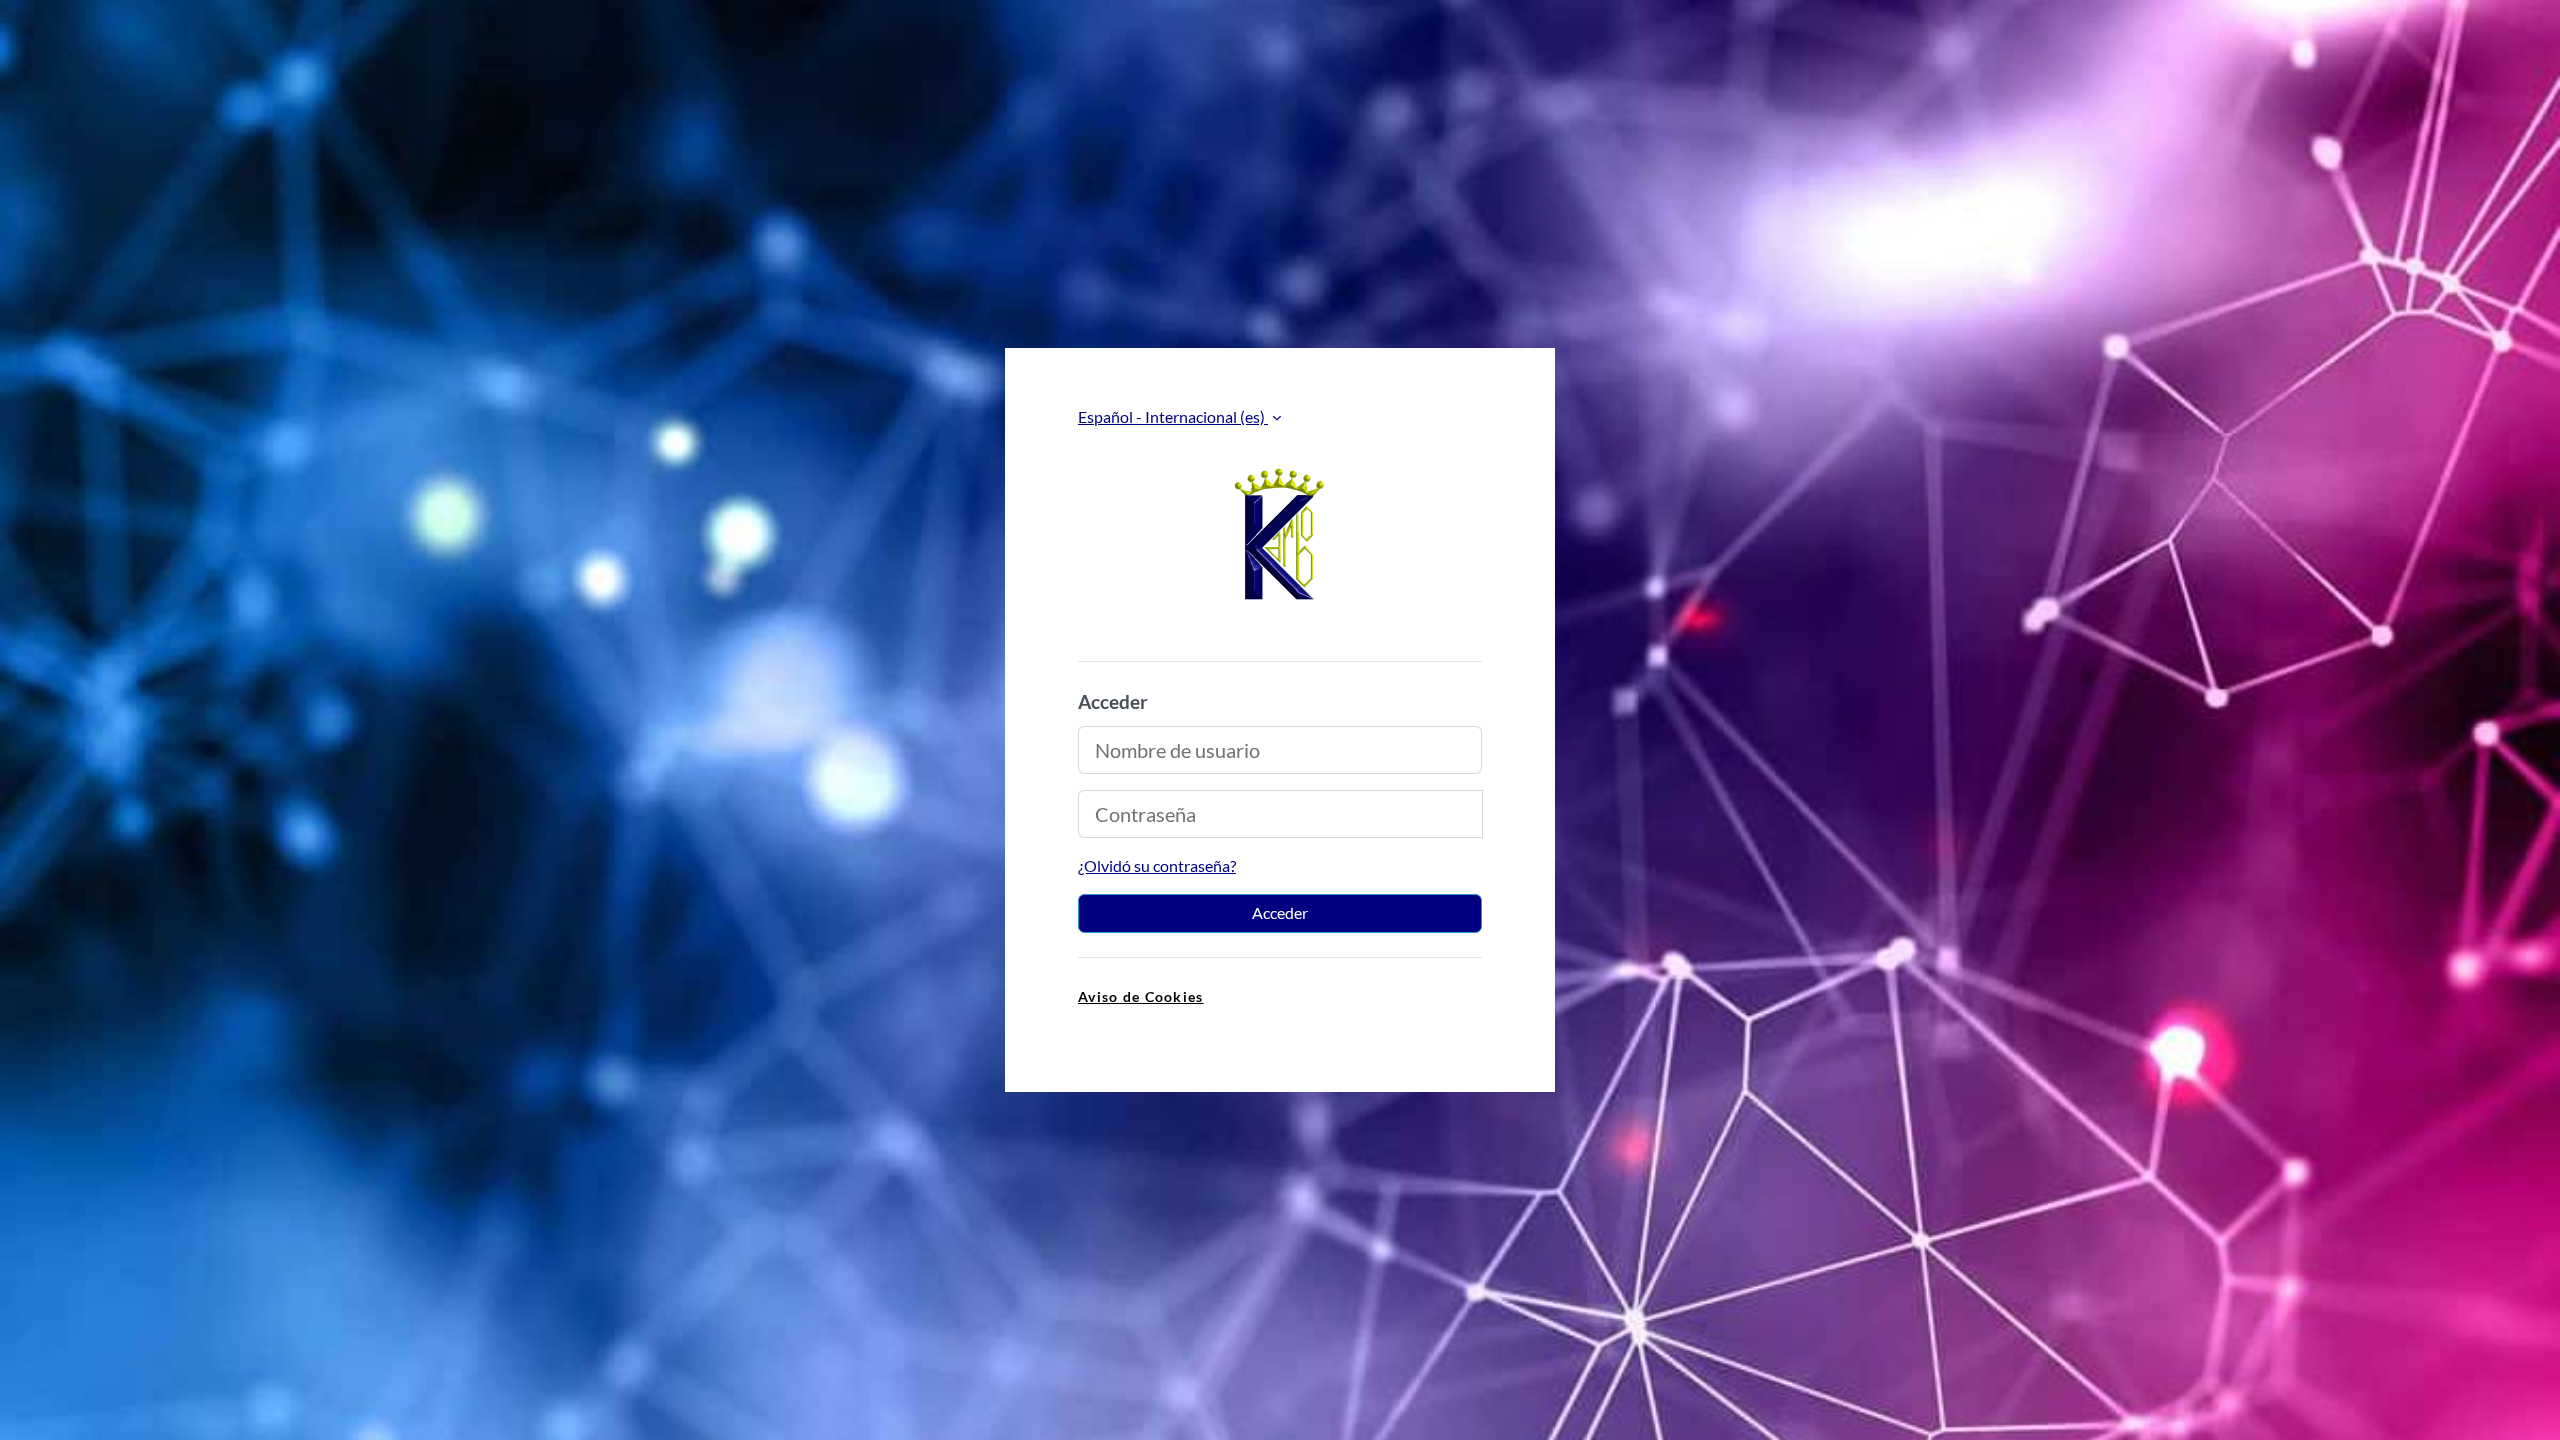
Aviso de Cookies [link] (1140, 996)
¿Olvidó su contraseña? (1157, 865)
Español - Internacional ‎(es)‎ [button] (1173, 416)
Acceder (1280, 912)
